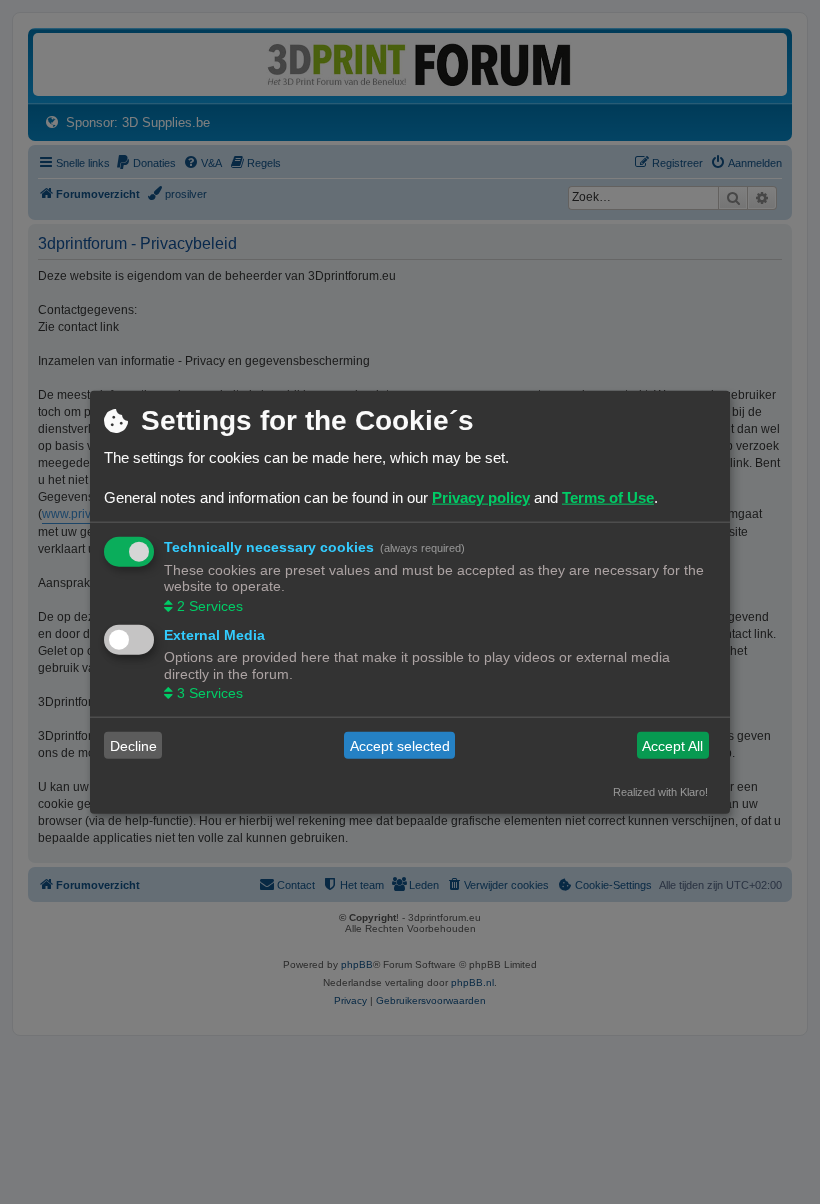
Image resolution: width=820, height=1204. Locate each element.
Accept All (672, 745)
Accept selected (400, 745)
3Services (210, 693)
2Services (210, 605)
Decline (133, 745)
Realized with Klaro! (660, 792)
